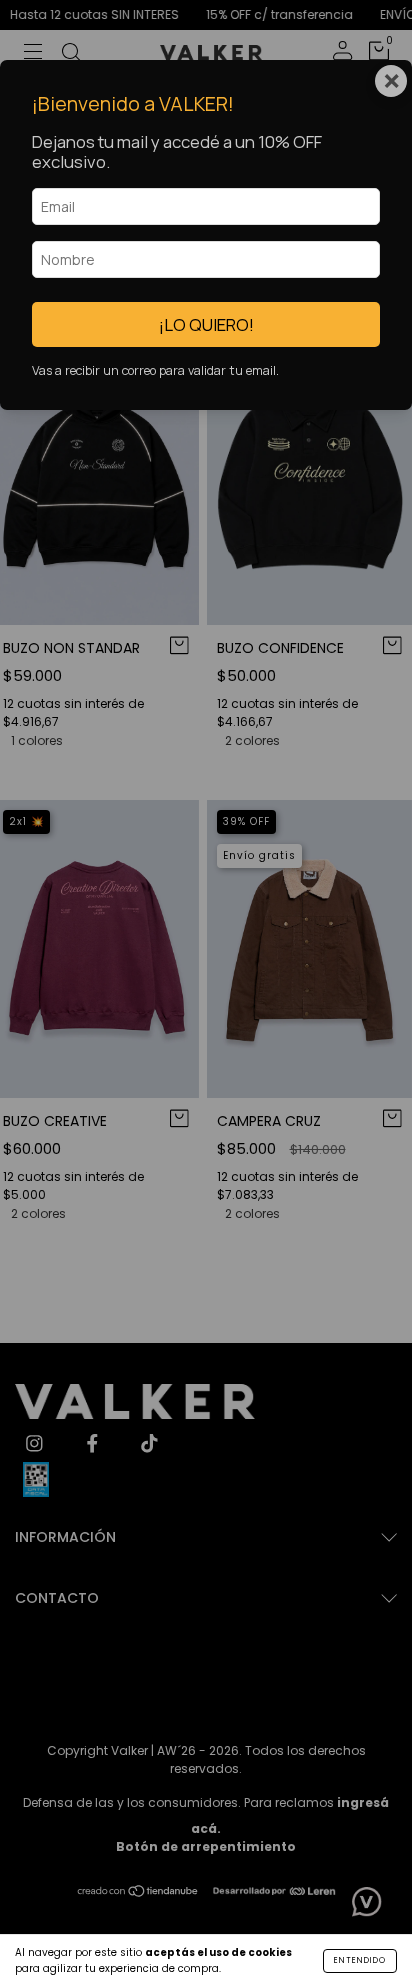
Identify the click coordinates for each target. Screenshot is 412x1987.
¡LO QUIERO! (206, 324)
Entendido (360, 1960)
